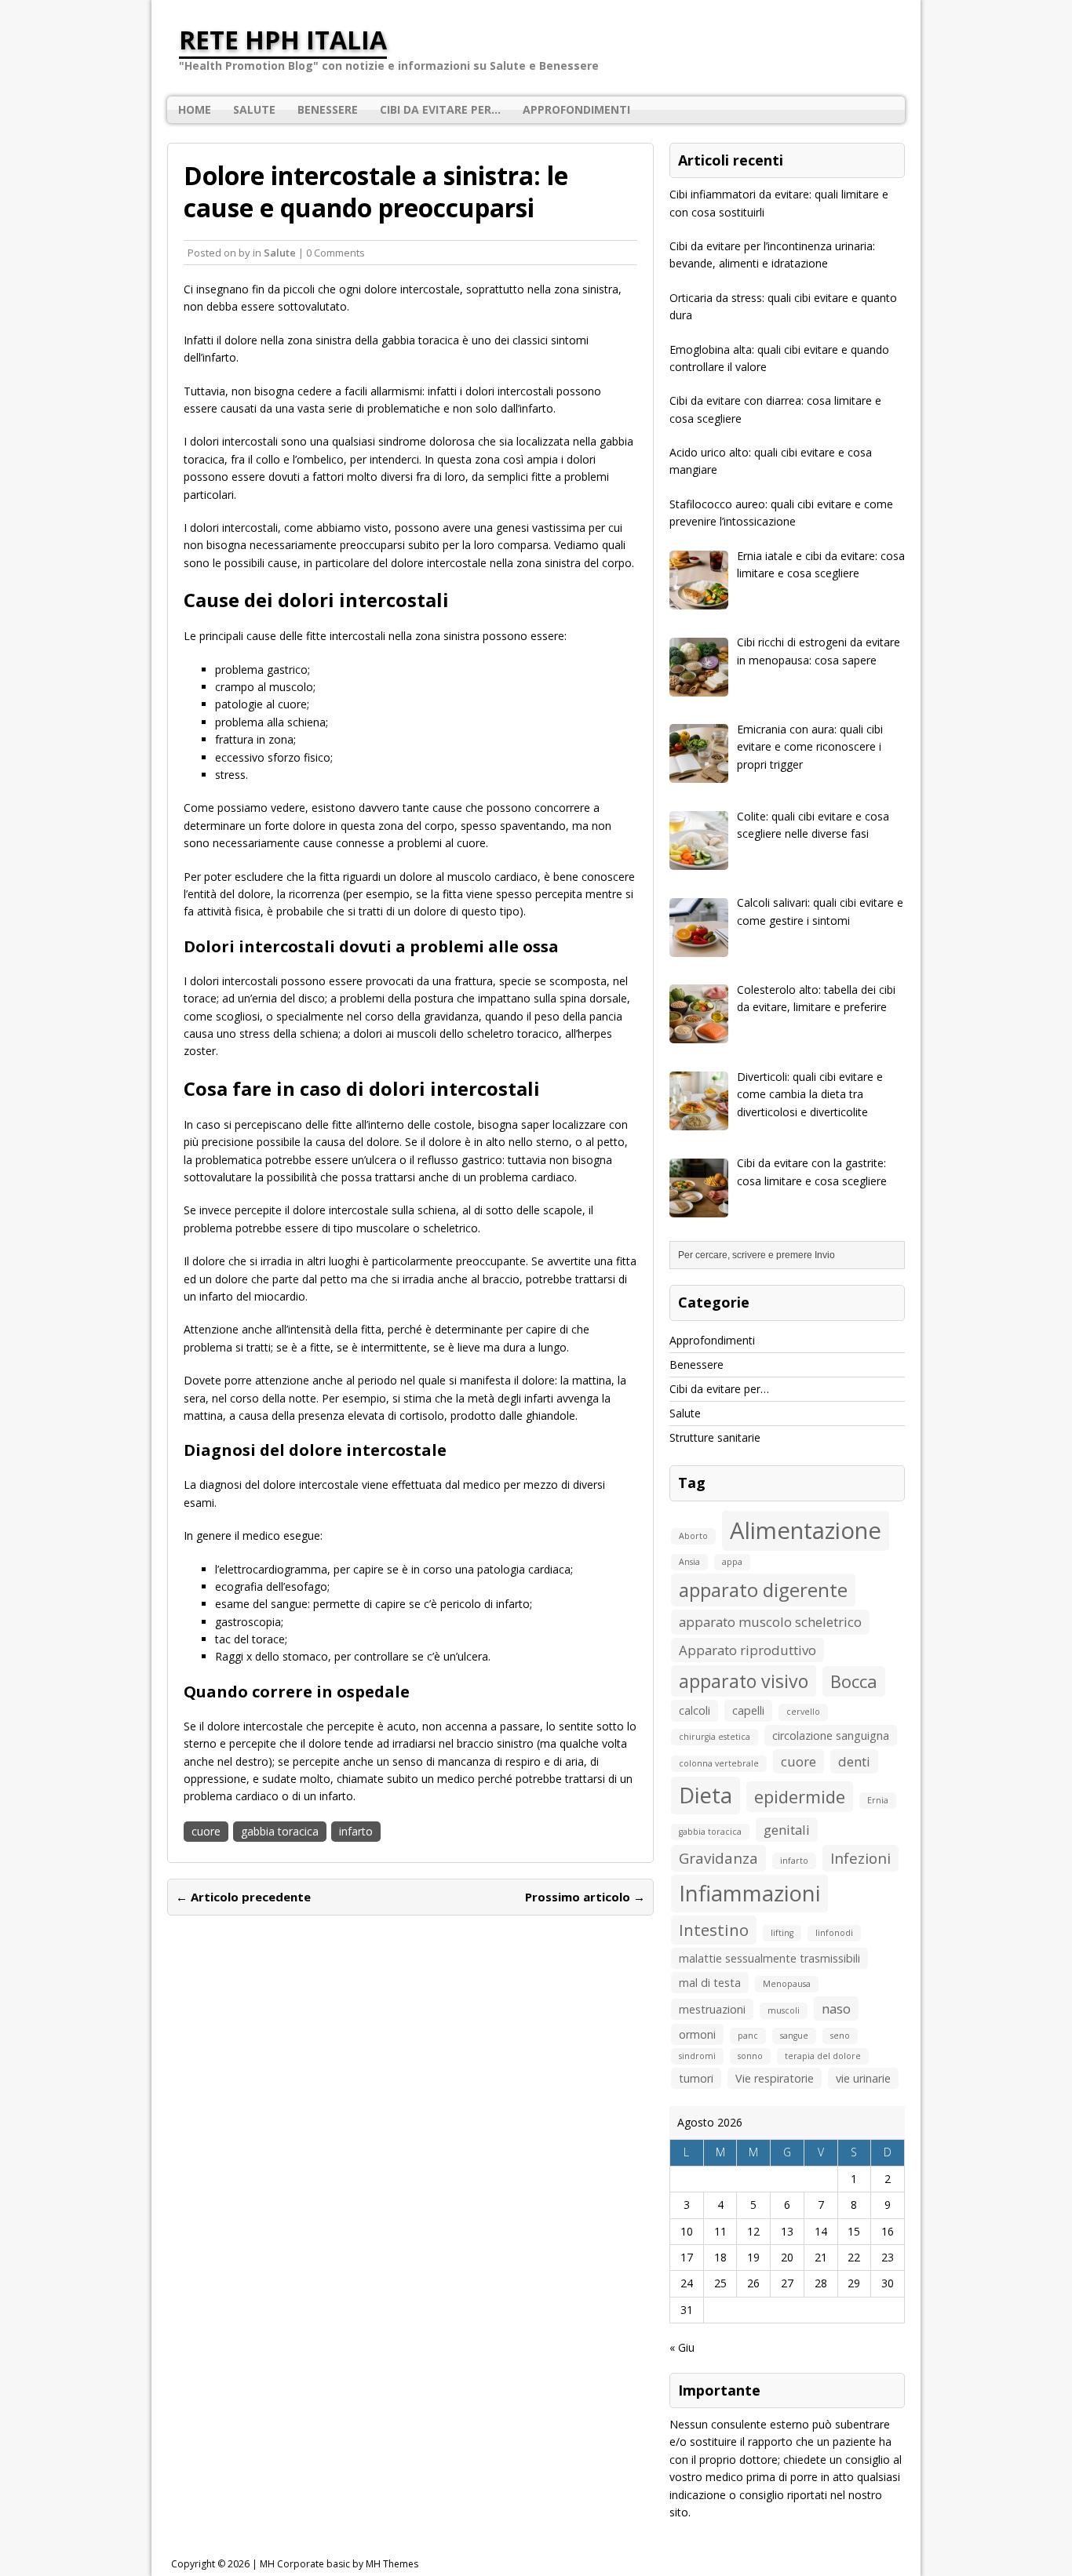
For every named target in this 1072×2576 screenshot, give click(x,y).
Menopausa (787, 1984)
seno (840, 2036)
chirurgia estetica (715, 1737)
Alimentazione (806, 1530)
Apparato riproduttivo (747, 1650)
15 (854, 2231)
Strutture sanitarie (715, 1437)
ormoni (697, 2034)
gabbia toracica (280, 1831)
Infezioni (861, 1858)
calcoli (695, 1710)
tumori (696, 2078)
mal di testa (710, 1983)
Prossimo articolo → (585, 1897)
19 (753, 2257)
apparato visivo (744, 1681)
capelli (748, 1710)
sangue (794, 2036)
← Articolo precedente (243, 1897)
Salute (254, 109)
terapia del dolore (823, 2056)
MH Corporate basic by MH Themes (339, 2564)
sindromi (697, 2056)
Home (195, 109)
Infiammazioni (749, 1893)
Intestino (714, 1930)
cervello (803, 1712)
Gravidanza (718, 1858)
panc (748, 2036)
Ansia (689, 1562)
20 (787, 2257)
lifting (782, 1933)
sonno (750, 2056)
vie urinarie (863, 2078)
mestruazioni (712, 2009)
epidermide (800, 1796)
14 (821, 2231)
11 (720, 2231)
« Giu (682, 2347)
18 (720, 2257)
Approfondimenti (576, 109)
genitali (787, 1830)
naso (836, 2008)
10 (687, 2231)
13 (787, 2231)
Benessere (328, 109)
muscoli (784, 2010)
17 (687, 2257)
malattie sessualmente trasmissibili (769, 1958)
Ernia (878, 1800)
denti (854, 1761)
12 (753, 2231)
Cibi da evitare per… (440, 109)
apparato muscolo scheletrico (770, 1622)
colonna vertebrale (719, 1763)
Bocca (854, 1681)
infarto (356, 1831)
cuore (206, 1831)
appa (732, 1562)
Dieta (706, 1795)
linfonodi (834, 1933)
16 (888, 2231)
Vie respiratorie (775, 2078)
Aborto (693, 1536)
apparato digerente (763, 1590)
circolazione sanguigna (831, 1736)
